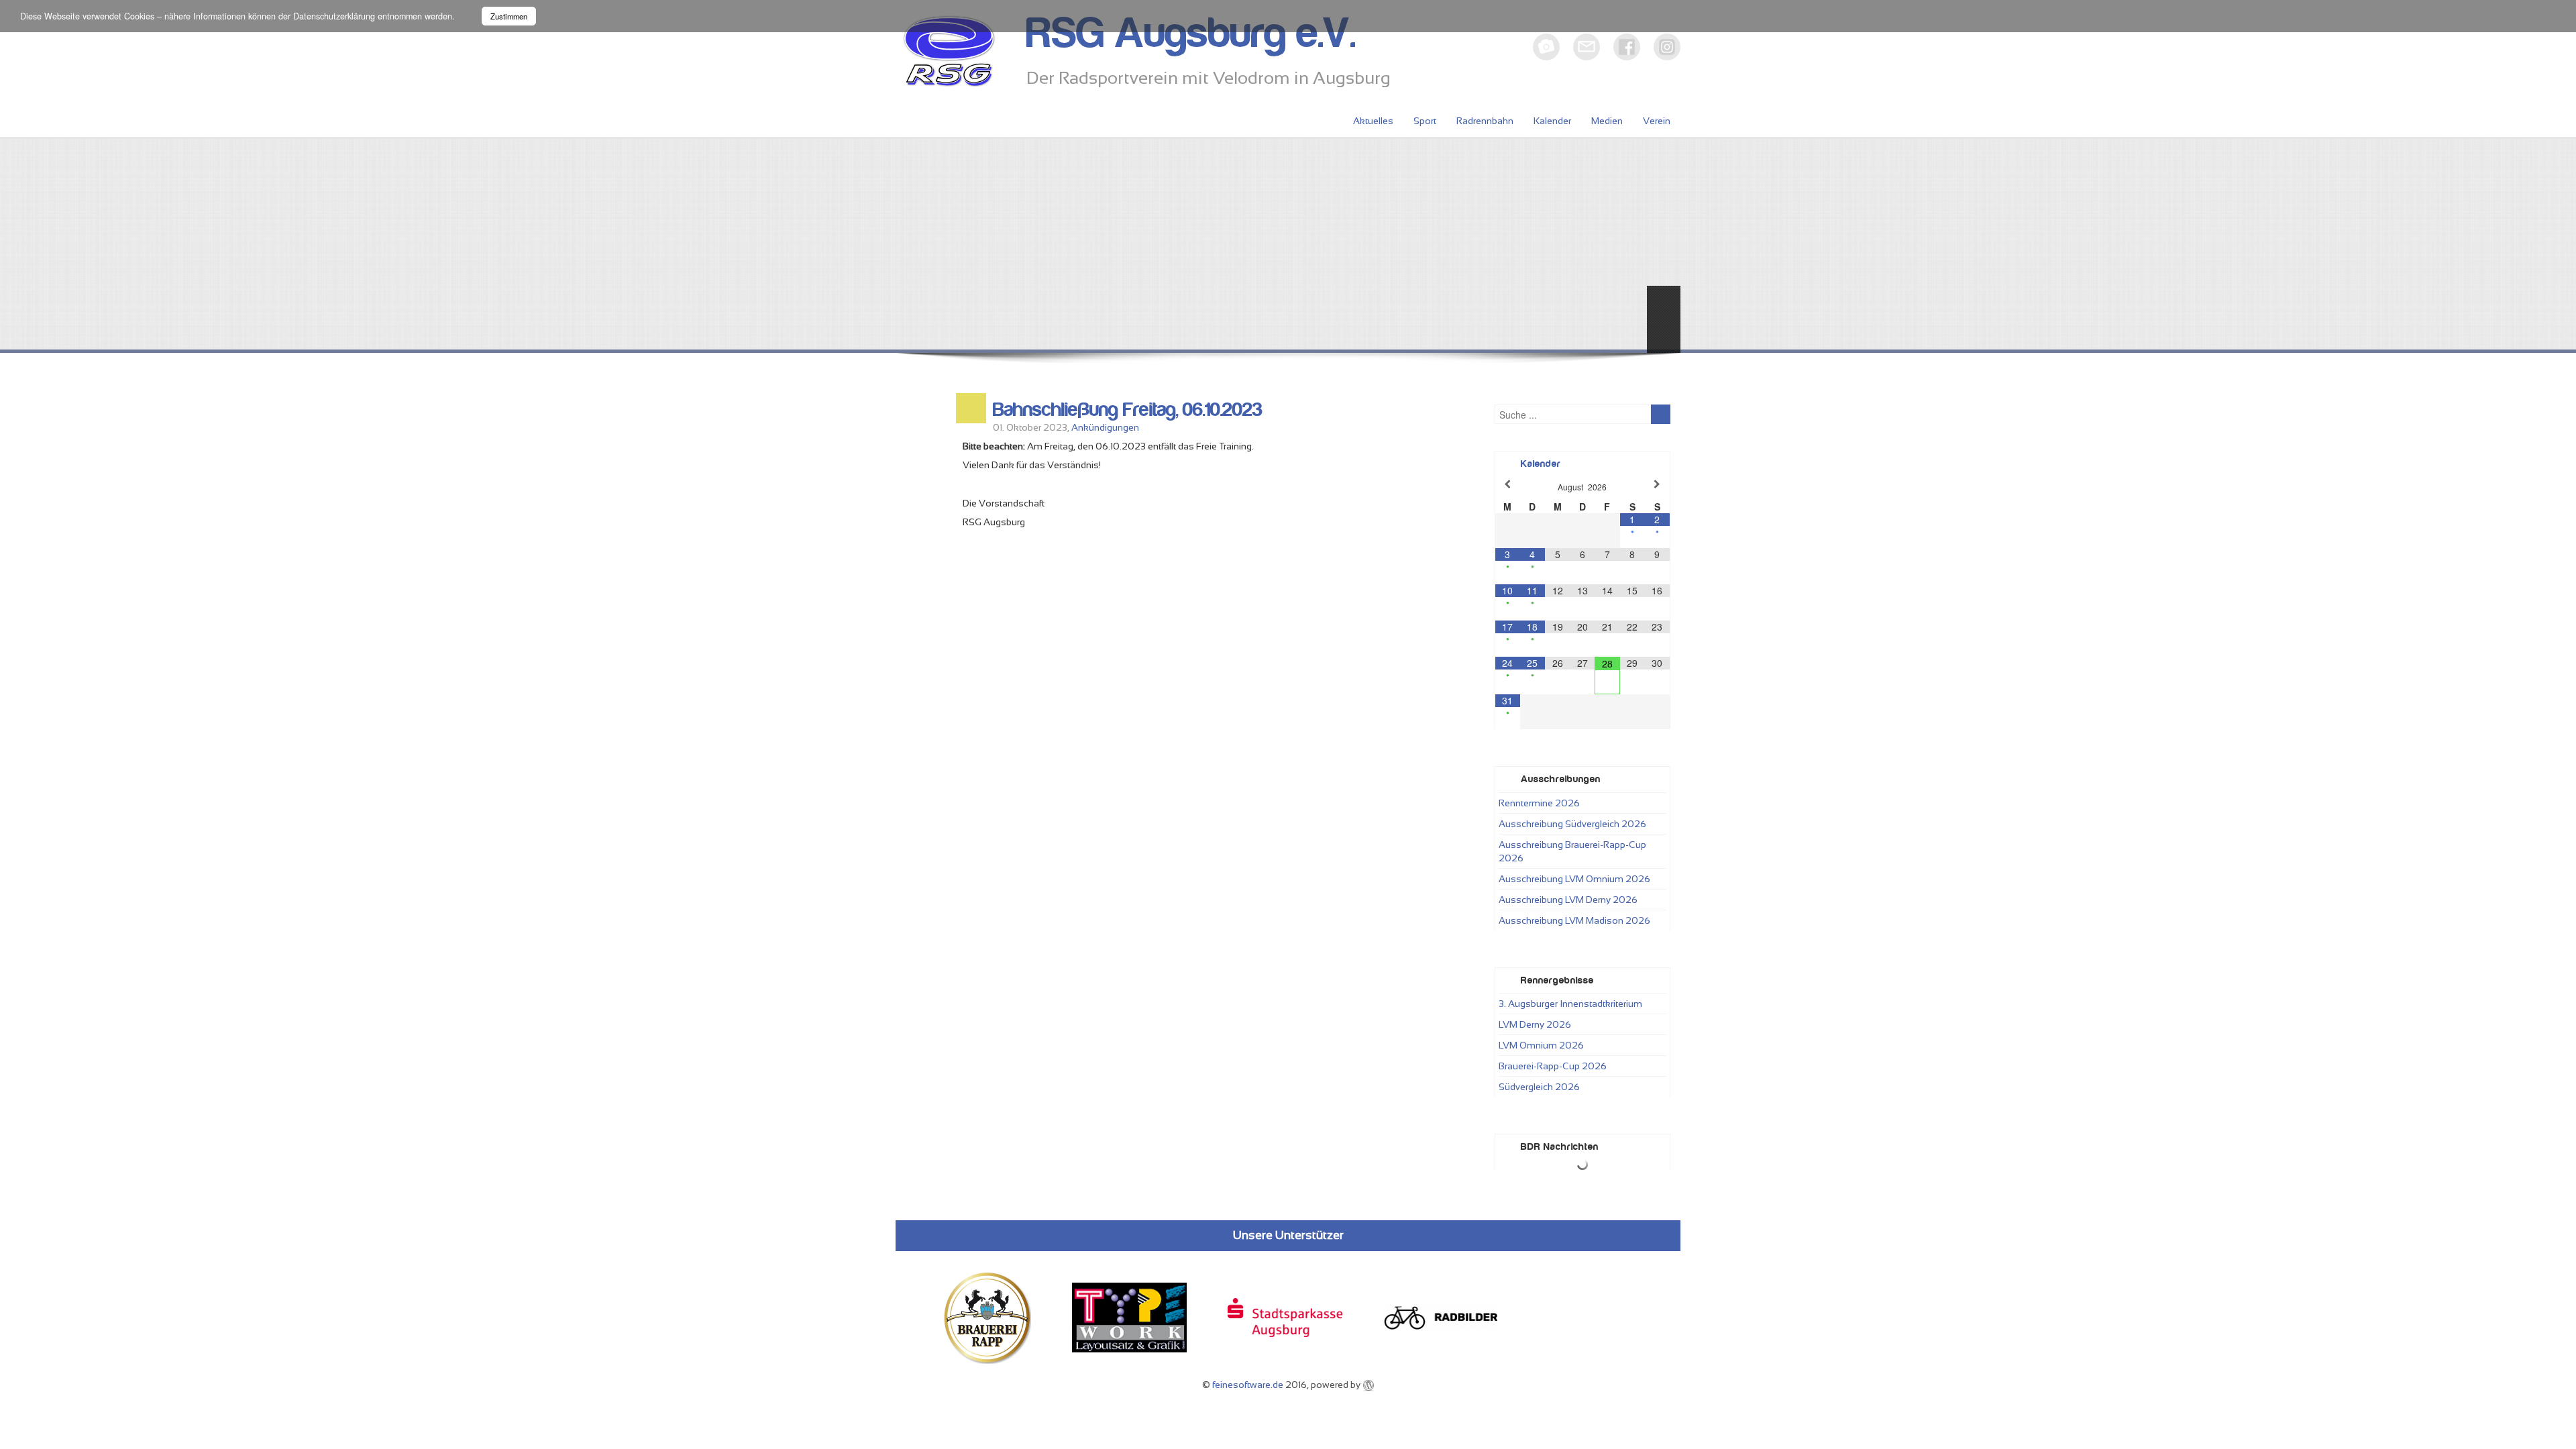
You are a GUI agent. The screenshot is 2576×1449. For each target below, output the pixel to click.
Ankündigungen (1105, 427)
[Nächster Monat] (1657, 484)
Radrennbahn (1485, 121)
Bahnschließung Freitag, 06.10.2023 (1128, 410)
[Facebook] (1627, 47)
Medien (1607, 121)
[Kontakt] (1587, 47)
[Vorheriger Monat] (1508, 484)
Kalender (1552, 121)
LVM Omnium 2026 (1541, 1045)
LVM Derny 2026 (1535, 1024)
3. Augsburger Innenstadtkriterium (1570, 1004)
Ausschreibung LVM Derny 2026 (1568, 900)
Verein (1657, 121)
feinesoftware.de (1248, 1385)
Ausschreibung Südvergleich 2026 (1572, 824)
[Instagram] (1667, 47)
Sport (1425, 121)
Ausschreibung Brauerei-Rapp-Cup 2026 (1572, 851)
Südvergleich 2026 (1539, 1087)
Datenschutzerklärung (334, 16)
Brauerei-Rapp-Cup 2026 (1553, 1066)
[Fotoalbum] (1546, 47)
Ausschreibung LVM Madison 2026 (1574, 920)
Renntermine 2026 (1539, 803)
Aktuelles (1373, 121)
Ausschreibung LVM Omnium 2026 (1574, 879)
